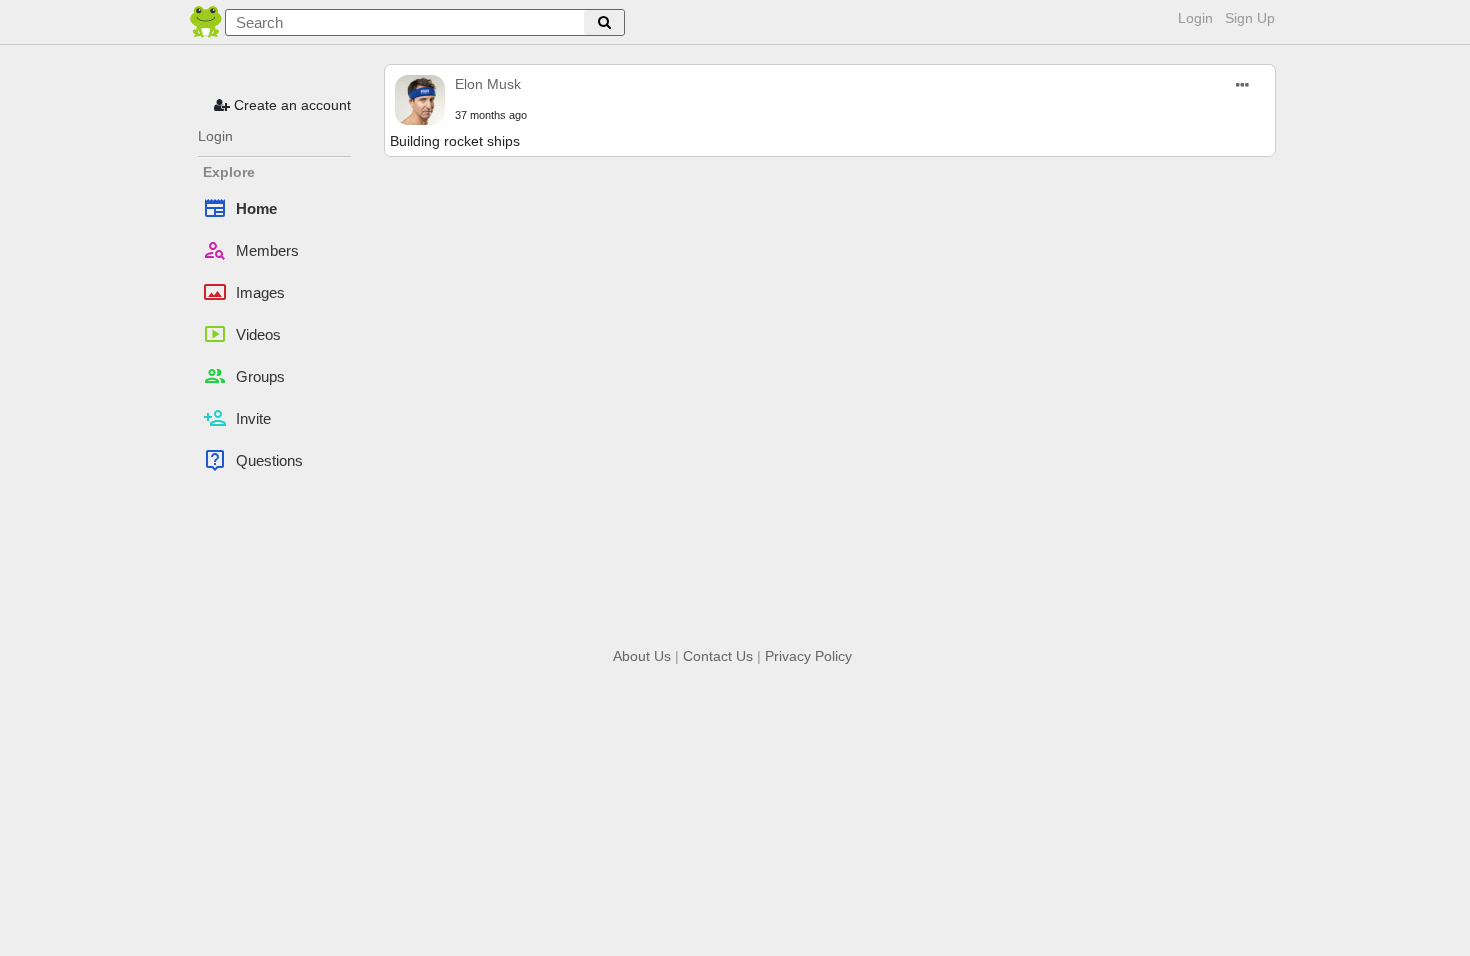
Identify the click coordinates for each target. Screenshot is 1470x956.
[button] (1244, 85)
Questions (253, 460)
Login (1195, 18)
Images (244, 292)
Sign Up (1250, 18)
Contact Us (718, 656)
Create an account (290, 105)
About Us (642, 656)
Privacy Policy (808, 656)
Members (251, 250)
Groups (244, 376)
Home (240, 208)
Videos (242, 334)
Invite (237, 418)
